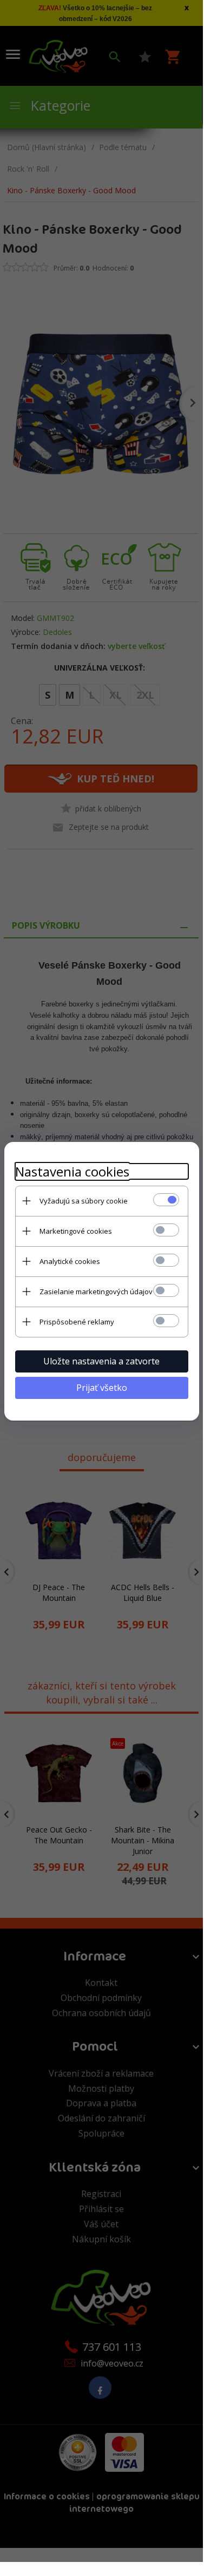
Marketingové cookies (76, 1231)
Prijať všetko (102, 1388)
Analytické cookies (70, 1261)
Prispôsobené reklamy (77, 1322)
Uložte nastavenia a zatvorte (101, 1361)
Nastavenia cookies (72, 1171)
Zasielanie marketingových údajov (96, 1292)
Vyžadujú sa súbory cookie (84, 1201)
